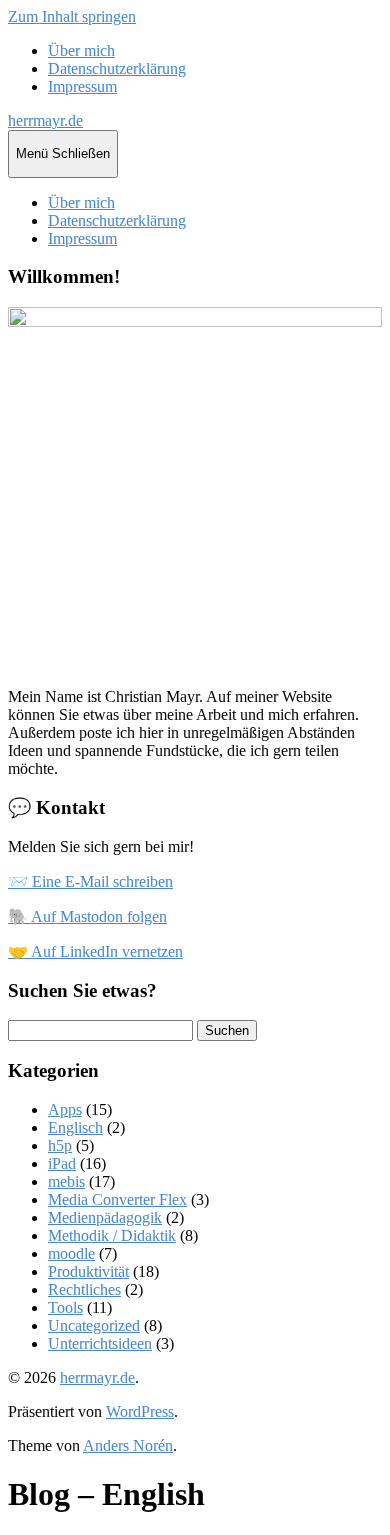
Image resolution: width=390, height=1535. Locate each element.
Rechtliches (84, 1289)
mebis (66, 1181)
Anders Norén (128, 1445)
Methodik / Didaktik (112, 1235)
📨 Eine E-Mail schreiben (90, 881)
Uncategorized (94, 1325)
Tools (65, 1307)
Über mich (81, 50)
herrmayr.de (45, 120)
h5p (60, 1145)
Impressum (82, 86)
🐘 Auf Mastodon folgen (87, 916)
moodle (71, 1253)
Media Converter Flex (117, 1199)
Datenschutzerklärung (117, 68)
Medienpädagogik (105, 1217)
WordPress (140, 1411)
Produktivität (88, 1271)
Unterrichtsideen (100, 1343)
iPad (62, 1163)
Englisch (75, 1127)
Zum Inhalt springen (72, 16)
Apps (65, 1109)
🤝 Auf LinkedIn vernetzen (95, 951)
